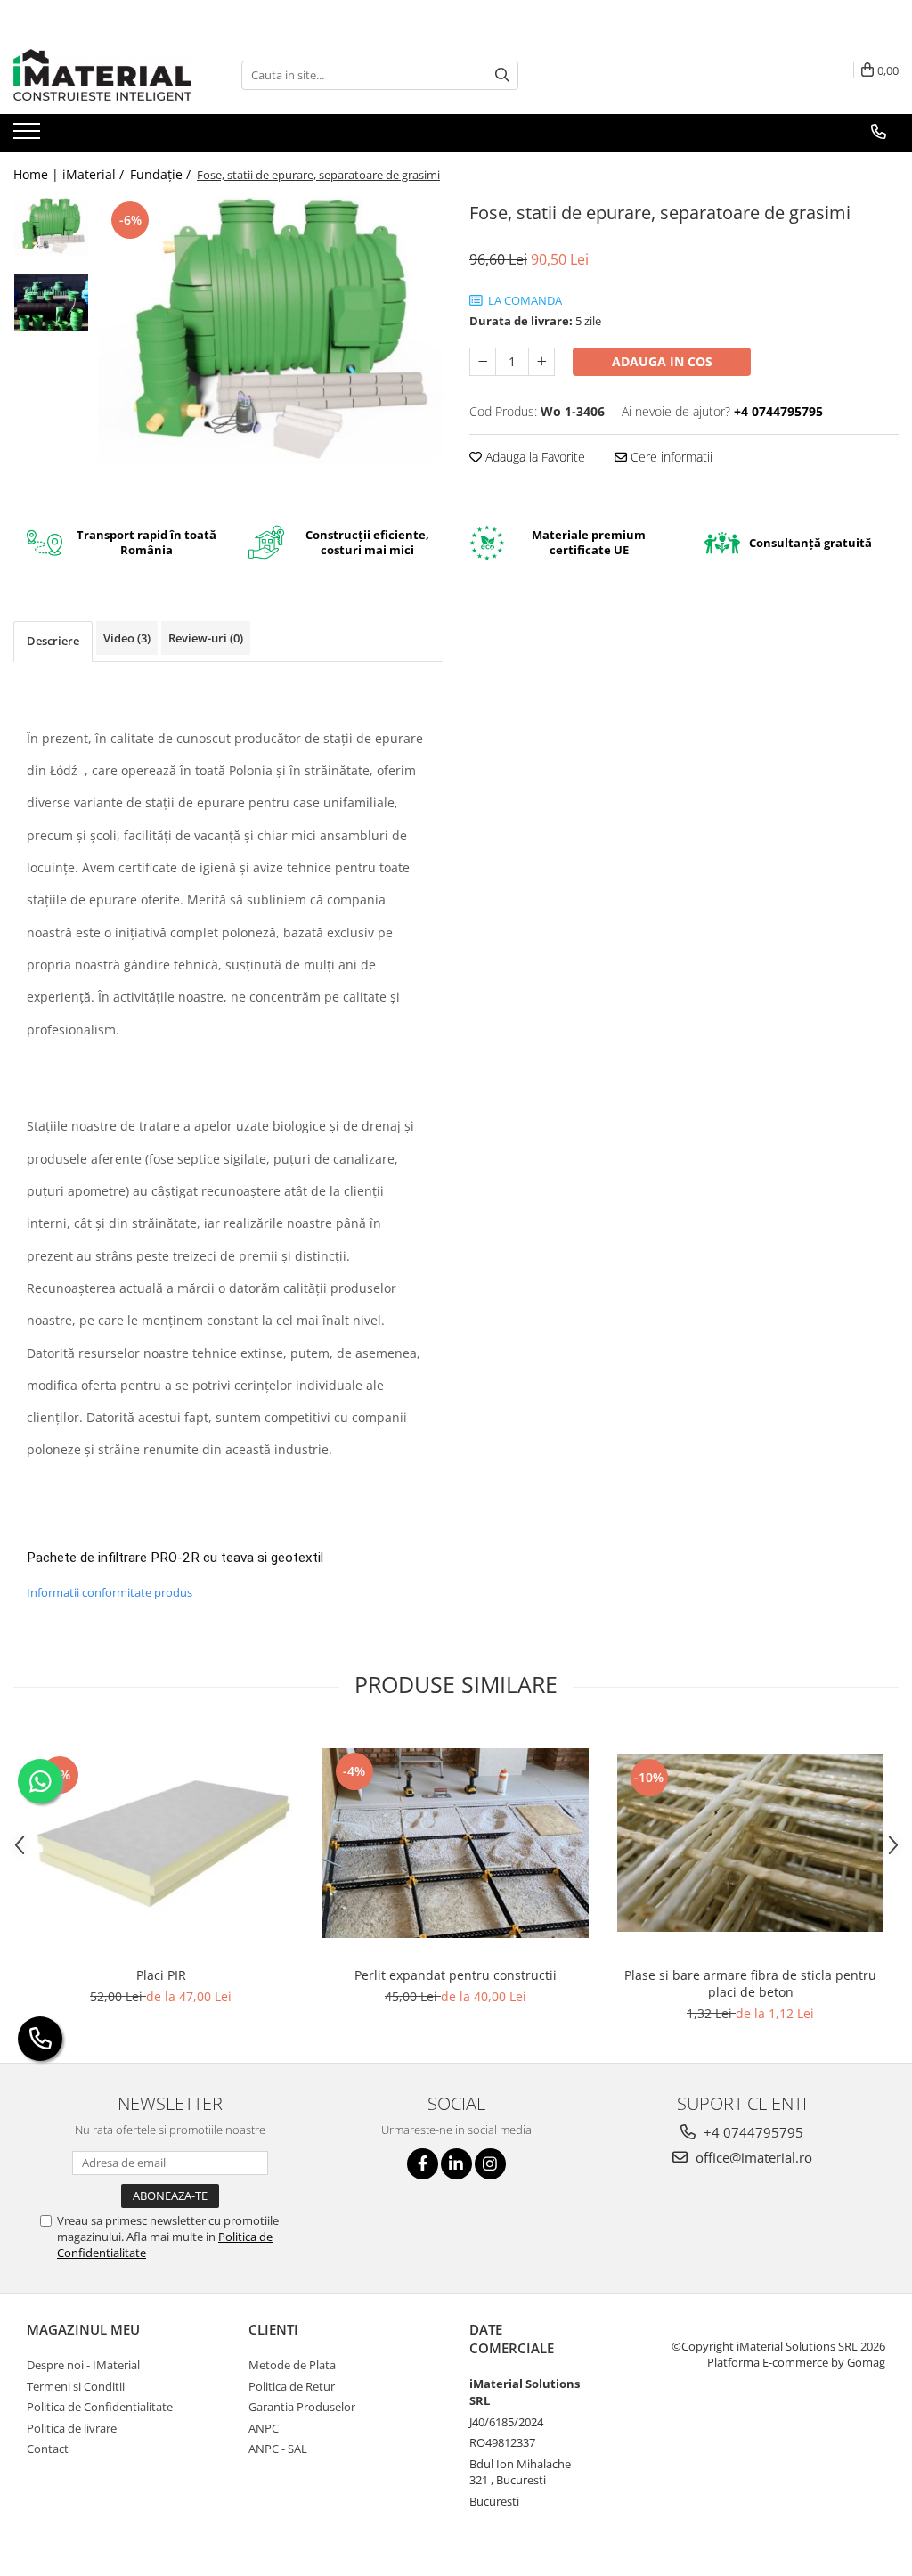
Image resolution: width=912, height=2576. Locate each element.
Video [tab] (127, 638)
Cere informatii (670, 457)
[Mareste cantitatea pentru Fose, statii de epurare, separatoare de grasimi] (541, 362)
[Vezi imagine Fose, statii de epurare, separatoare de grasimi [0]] (51, 227)
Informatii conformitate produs (110, 1592)
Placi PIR (161, 1975)
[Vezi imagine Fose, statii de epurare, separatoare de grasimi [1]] (51, 303)
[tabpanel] (270, 333)
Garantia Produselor (302, 2407)
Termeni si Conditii (76, 2386)
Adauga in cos (662, 361)
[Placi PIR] (161, 1843)
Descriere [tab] (53, 641)
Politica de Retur (292, 2386)
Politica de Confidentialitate (100, 2407)
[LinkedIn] (456, 2164)
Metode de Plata (292, 2365)
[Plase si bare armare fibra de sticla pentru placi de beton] (751, 1843)
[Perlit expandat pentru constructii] (456, 1843)
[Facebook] (423, 2164)
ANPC (264, 2428)
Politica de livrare (72, 2428)
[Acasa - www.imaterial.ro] (102, 75)
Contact (48, 2449)
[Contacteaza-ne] (879, 132)
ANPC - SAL (278, 2449)
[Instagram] (490, 2164)
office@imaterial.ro (752, 2157)
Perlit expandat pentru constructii (456, 1975)
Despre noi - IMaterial (83, 2365)
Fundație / (162, 174)
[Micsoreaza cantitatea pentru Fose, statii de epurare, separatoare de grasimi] (483, 362)
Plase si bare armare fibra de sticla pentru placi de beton (750, 1983)
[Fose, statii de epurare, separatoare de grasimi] (270, 333)
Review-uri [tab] (206, 638)
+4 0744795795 (752, 2132)
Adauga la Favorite (533, 457)
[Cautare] (502, 75)
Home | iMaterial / (70, 174)
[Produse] (29, 136)
